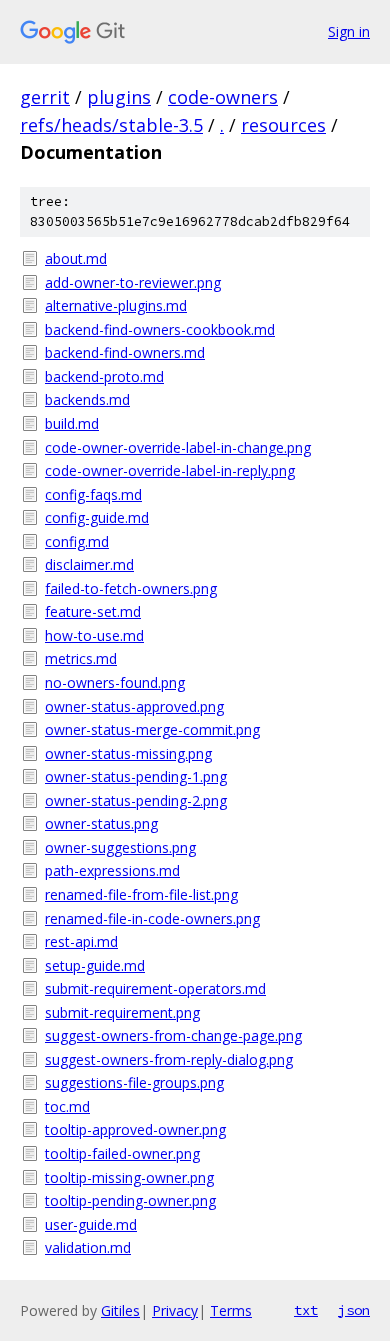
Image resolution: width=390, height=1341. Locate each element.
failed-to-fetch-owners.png (131, 588)
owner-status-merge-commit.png (152, 729)
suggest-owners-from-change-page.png (173, 1035)
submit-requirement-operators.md (155, 988)
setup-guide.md (95, 965)
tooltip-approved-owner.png (135, 1129)
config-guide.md (97, 517)
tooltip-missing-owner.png (129, 1177)
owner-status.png (101, 823)
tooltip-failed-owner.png (122, 1153)
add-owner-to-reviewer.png (133, 282)
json (354, 1310)
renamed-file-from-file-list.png (141, 894)
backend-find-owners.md (125, 352)
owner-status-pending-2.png (136, 800)
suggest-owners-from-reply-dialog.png (169, 1059)
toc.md (67, 1106)
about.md (76, 258)
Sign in (349, 31)
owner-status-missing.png (128, 753)
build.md (72, 423)
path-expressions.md (112, 870)
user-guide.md (91, 1224)
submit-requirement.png (122, 1012)
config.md (77, 541)
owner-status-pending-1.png (136, 776)
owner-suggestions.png (120, 847)
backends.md (87, 399)
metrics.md (81, 658)
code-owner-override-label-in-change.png (178, 447)
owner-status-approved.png (134, 706)
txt (306, 1310)
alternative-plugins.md (116, 305)
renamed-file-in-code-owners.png (152, 918)
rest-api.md (81, 941)
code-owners (223, 97)
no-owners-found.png (115, 682)
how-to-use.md (94, 635)
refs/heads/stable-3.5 (111, 125)
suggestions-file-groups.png (134, 1082)
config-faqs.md (93, 494)
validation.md (88, 1247)
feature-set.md (93, 611)
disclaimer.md (89, 564)
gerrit (45, 97)
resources (283, 125)
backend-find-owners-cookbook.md (160, 329)
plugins (119, 97)
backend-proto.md (104, 376)
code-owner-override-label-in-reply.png (170, 470)
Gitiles (120, 1310)
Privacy (175, 1310)
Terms (231, 1310)
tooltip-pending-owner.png (130, 1200)
